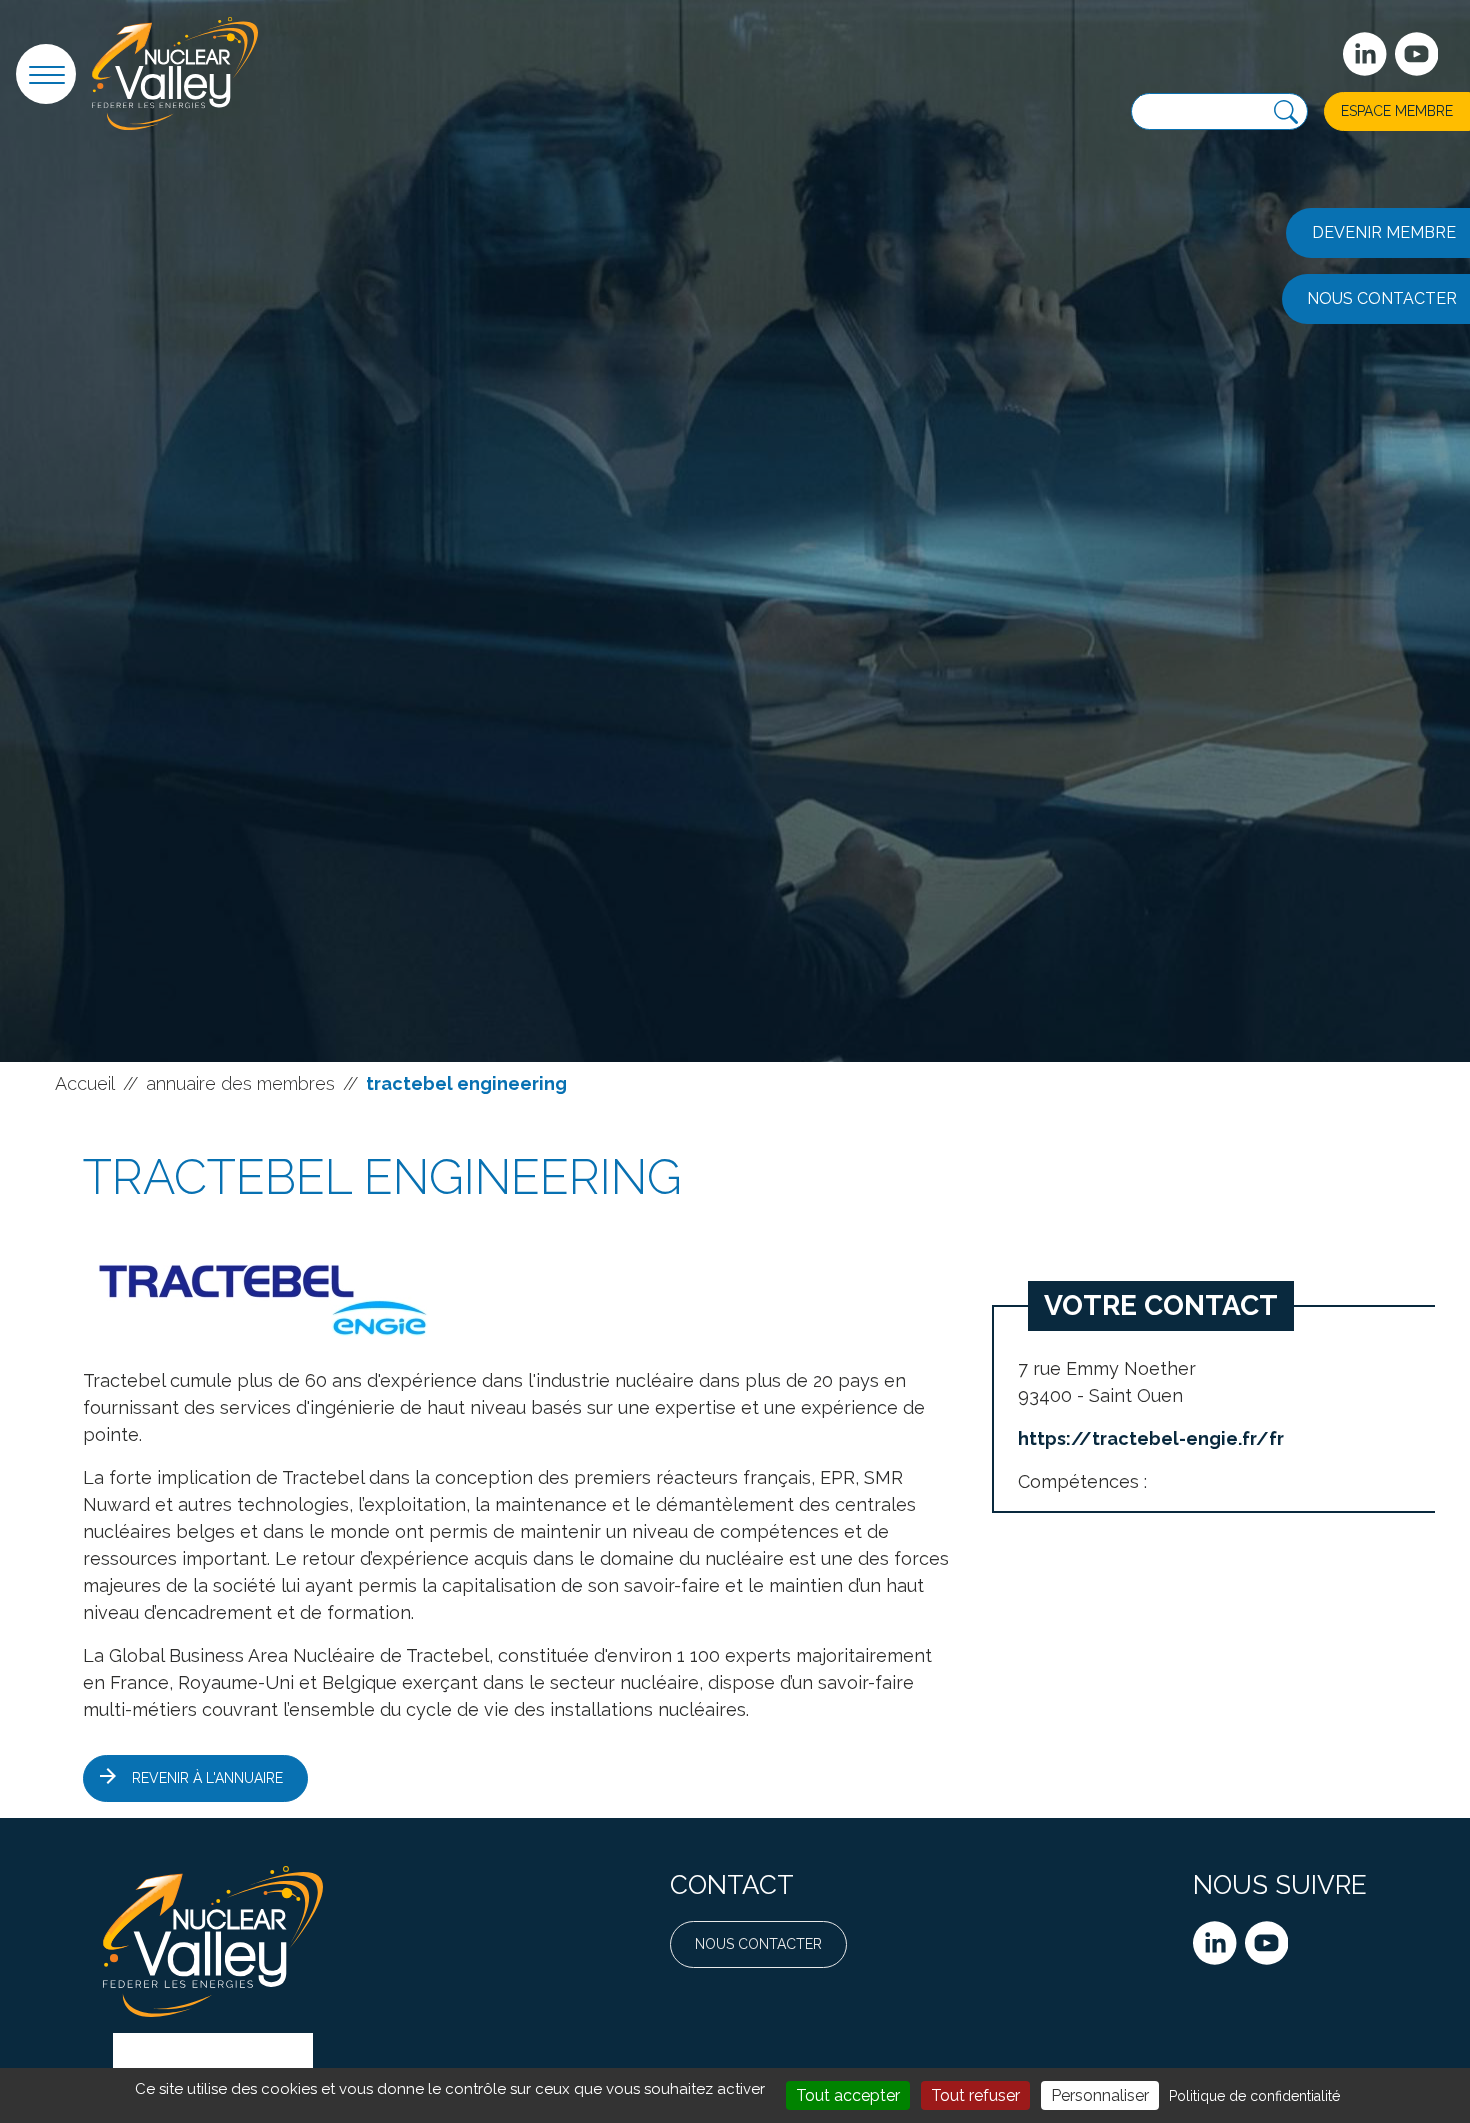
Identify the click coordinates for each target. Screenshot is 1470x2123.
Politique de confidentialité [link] (1254, 2096)
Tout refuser (975, 2095)
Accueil (85, 1083)
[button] (46, 74)
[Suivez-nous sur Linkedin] (1365, 54)
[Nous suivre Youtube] (1267, 1943)
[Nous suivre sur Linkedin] (1215, 1943)
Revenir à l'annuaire (207, 1778)
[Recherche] (1286, 112)
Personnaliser (1100, 2095)
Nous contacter (758, 1944)
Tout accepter (848, 2095)
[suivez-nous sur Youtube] (1417, 54)
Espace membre (1397, 111)
